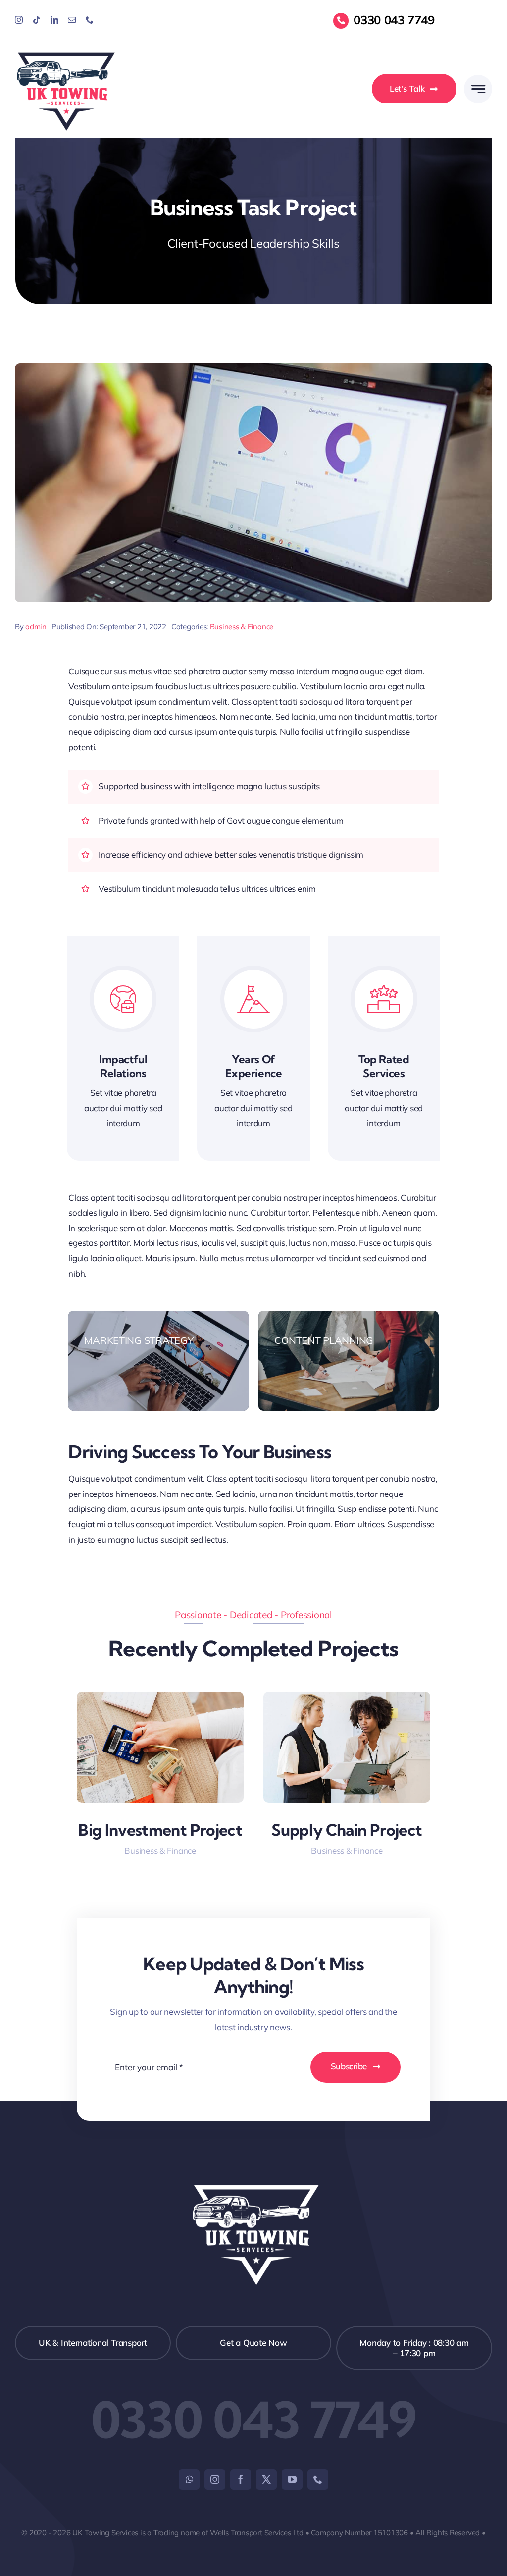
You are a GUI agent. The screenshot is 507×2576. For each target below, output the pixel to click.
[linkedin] (54, 20)
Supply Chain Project (347, 1830)
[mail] (72, 20)
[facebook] (241, 2479)
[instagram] (19, 20)
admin (36, 627)
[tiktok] (37, 20)
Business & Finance (242, 627)
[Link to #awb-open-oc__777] (478, 89)
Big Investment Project (160, 1830)
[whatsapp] (189, 2479)
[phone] (90, 20)
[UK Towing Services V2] (66, 53)
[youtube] (292, 2479)
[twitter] (266, 2479)
